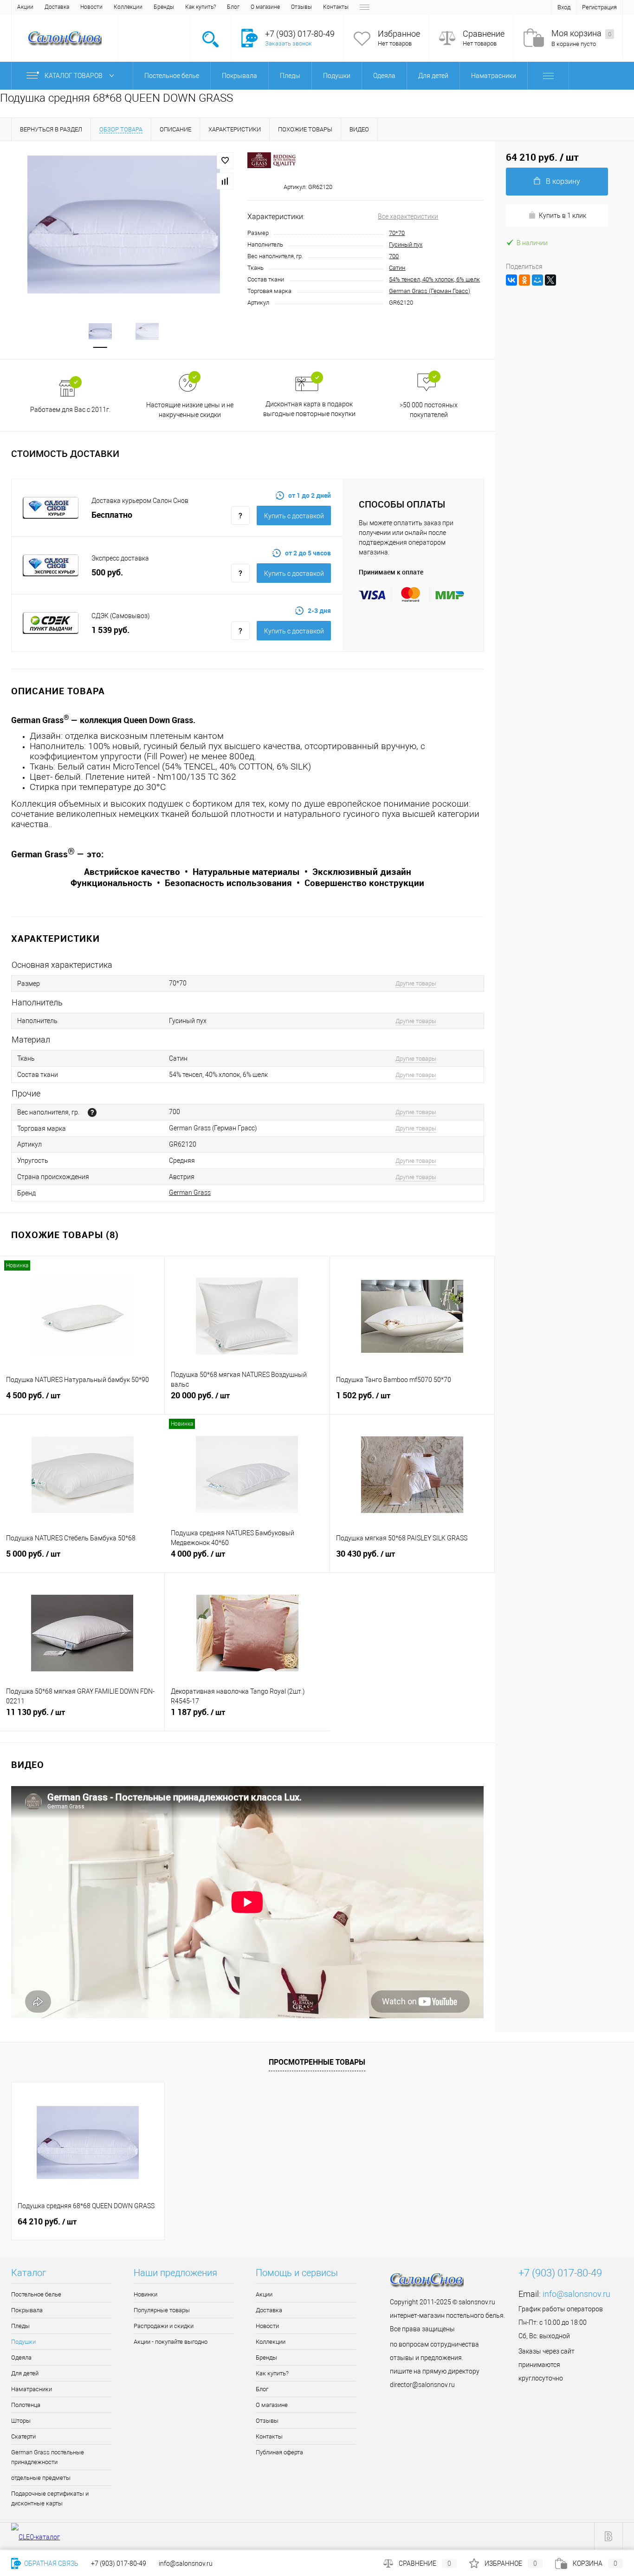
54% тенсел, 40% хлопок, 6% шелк (434, 279)
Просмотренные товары (317, 2062)
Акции (25, 7)
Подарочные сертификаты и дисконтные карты (50, 2498)
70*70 (397, 233)
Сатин (397, 268)
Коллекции (128, 7)
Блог (233, 7)
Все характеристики (408, 216)
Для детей (25, 2373)
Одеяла (21, 2358)
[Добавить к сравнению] (225, 181)
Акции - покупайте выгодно (171, 2342)
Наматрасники (32, 2389)
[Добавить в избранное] (225, 161)
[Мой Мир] (537, 280)
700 (394, 256)
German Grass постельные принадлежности (48, 2457)
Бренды (164, 7)
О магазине (265, 7)
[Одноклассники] (524, 280)
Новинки (146, 2294)
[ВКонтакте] (511, 280)
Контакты (336, 7)
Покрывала (27, 2310)
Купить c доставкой (294, 516)
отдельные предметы (41, 2478)
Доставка (57, 7)
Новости (91, 7)
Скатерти (23, 2436)
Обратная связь (51, 2563)
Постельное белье (36, 2294)
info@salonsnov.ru (576, 2294)
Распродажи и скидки (164, 2326)
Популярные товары (162, 2310)
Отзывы (301, 7)
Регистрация (599, 7)
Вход (564, 7)
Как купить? (201, 7)
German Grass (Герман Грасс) (430, 291)
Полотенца (26, 2405)
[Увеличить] (124, 224)
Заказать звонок (288, 43)
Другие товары (416, 983)
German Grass (190, 1193)
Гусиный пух (406, 245)
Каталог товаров (74, 76)
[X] (550, 280)
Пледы (20, 2326)
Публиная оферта (279, 2452)
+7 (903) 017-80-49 (119, 2563)
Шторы (21, 2421)
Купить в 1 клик (563, 215)
